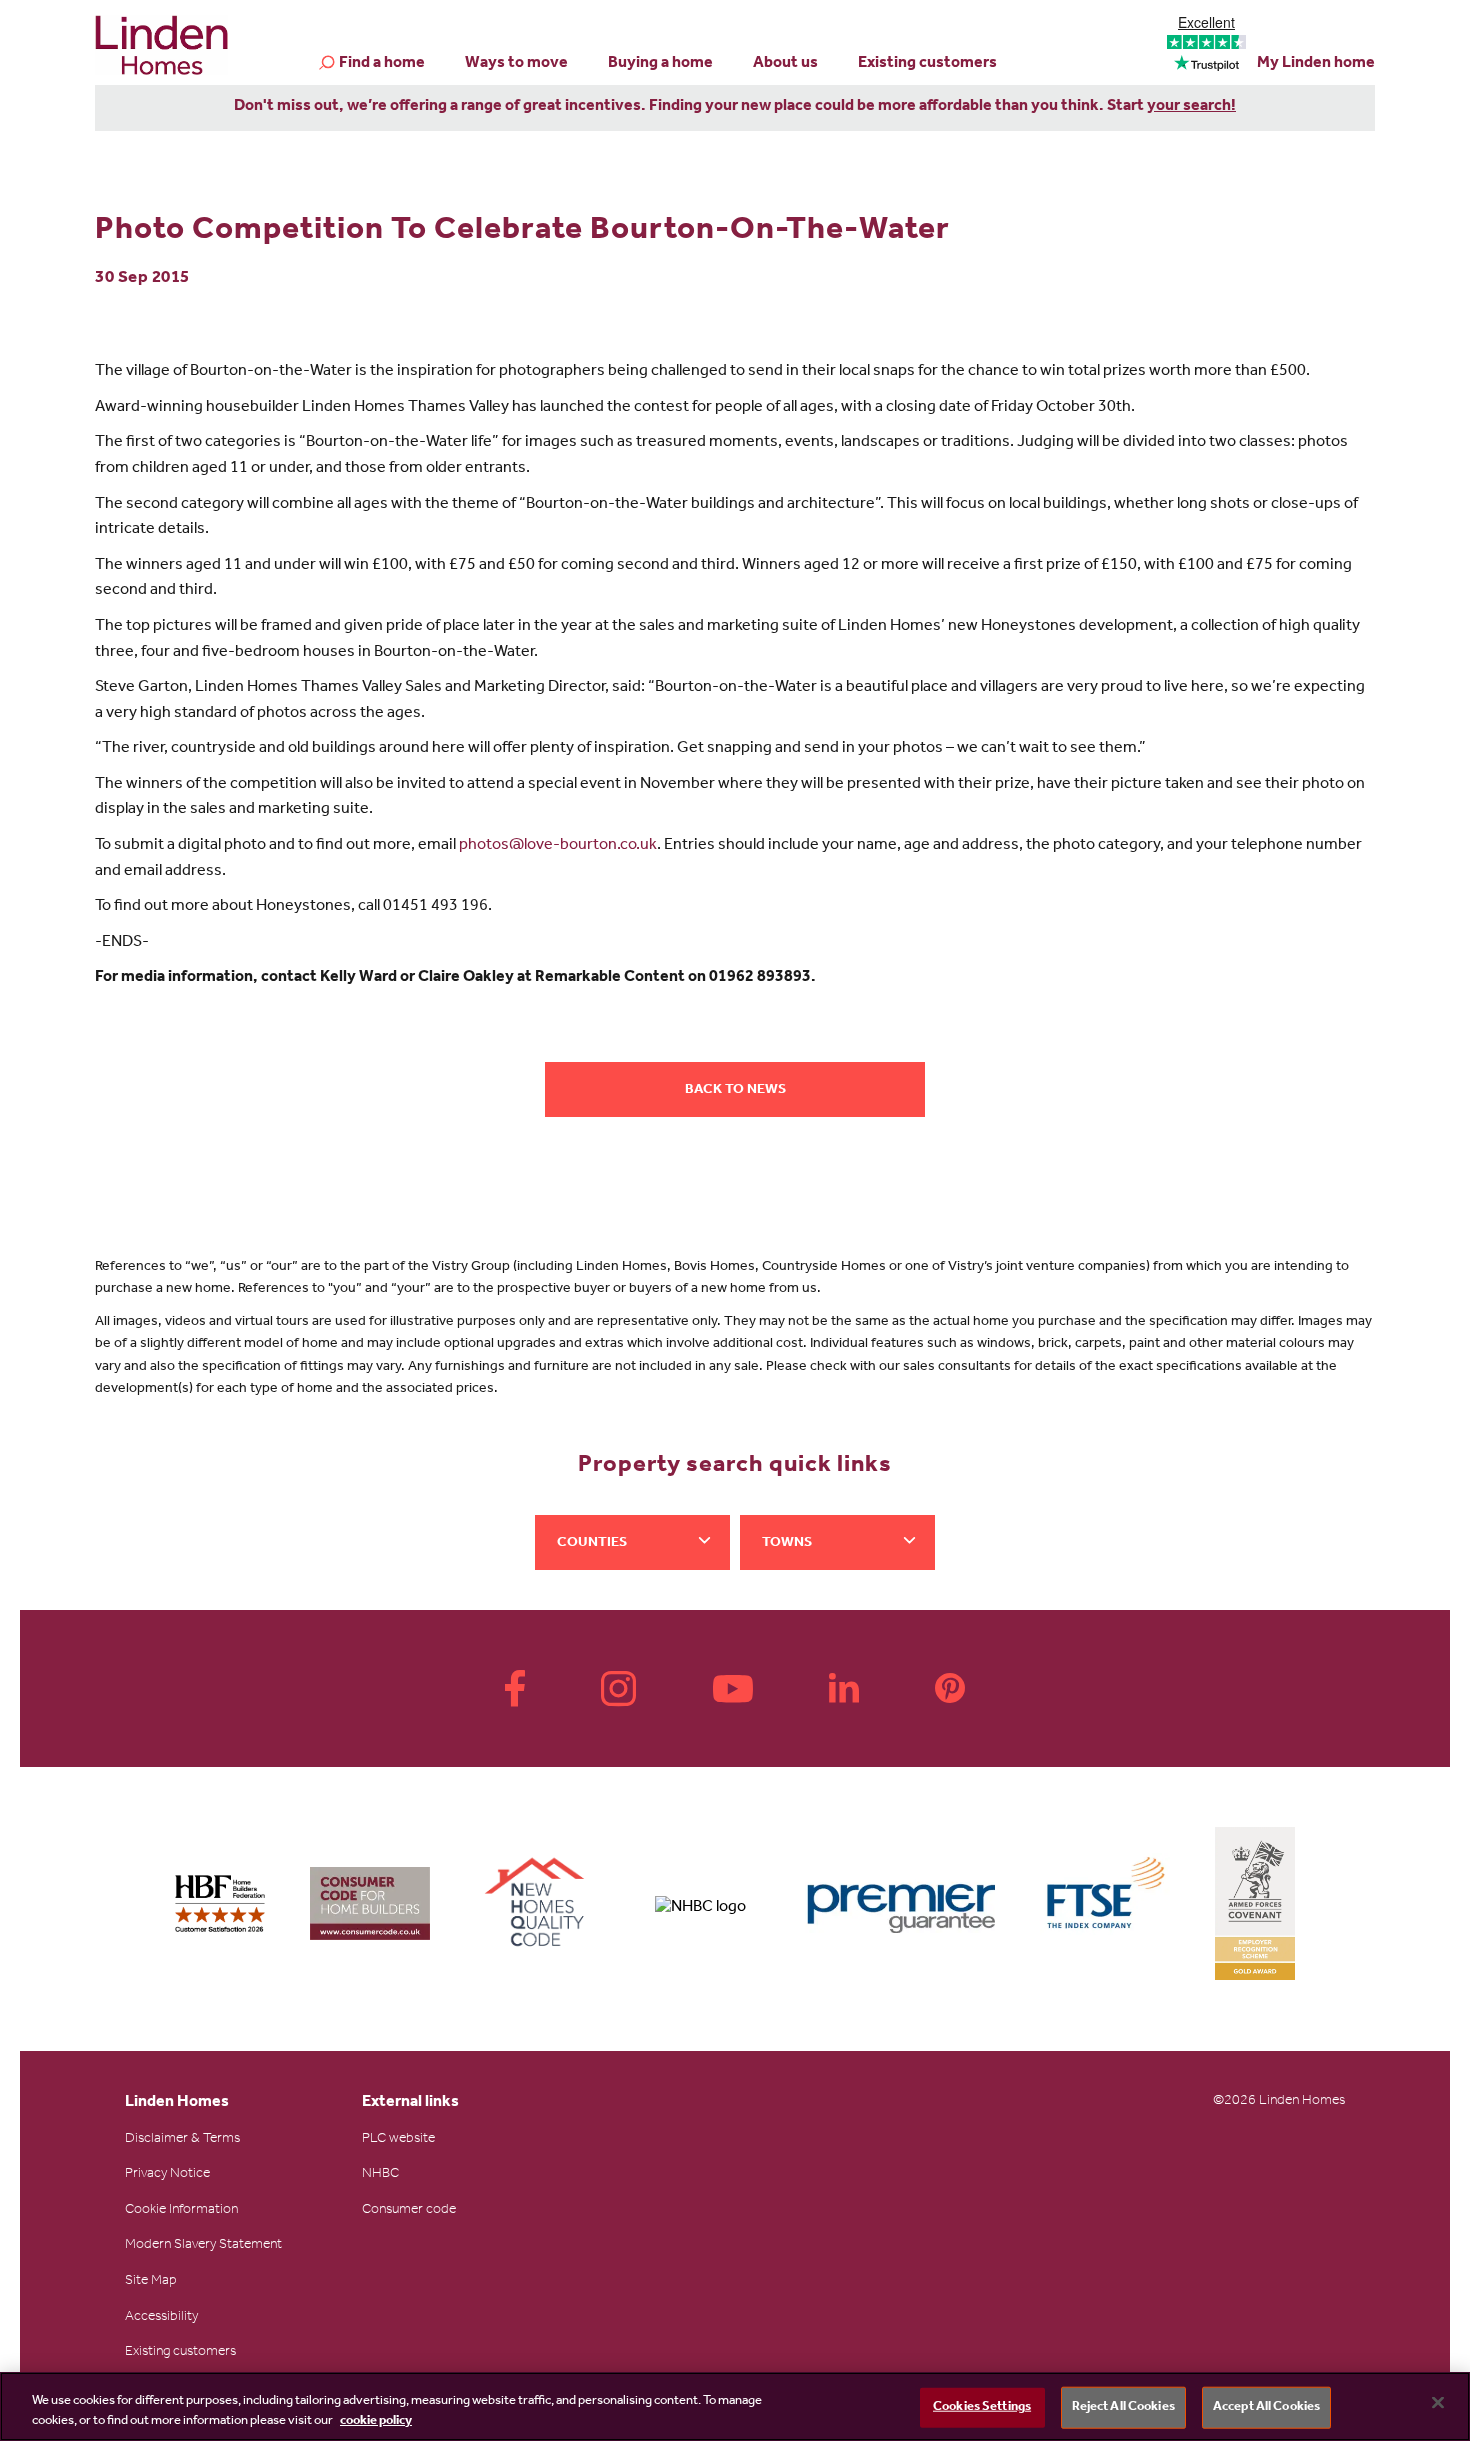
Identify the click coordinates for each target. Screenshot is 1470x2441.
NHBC (380, 2175)
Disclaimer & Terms (182, 2140)
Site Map (151, 2282)
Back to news (735, 1091)
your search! (1191, 107)
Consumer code (409, 2211)
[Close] (1438, 2403)
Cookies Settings (982, 2407)
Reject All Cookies (1123, 2407)
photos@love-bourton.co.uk (558, 846)
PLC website (398, 2140)
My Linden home (1316, 64)
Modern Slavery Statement (203, 2246)
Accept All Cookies (1266, 2407)
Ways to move (516, 64)
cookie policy (376, 2420)
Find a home (382, 64)
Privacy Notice (167, 2175)
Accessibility (161, 2318)
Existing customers (927, 64)
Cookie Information (181, 2211)
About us (785, 64)
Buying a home (660, 64)
